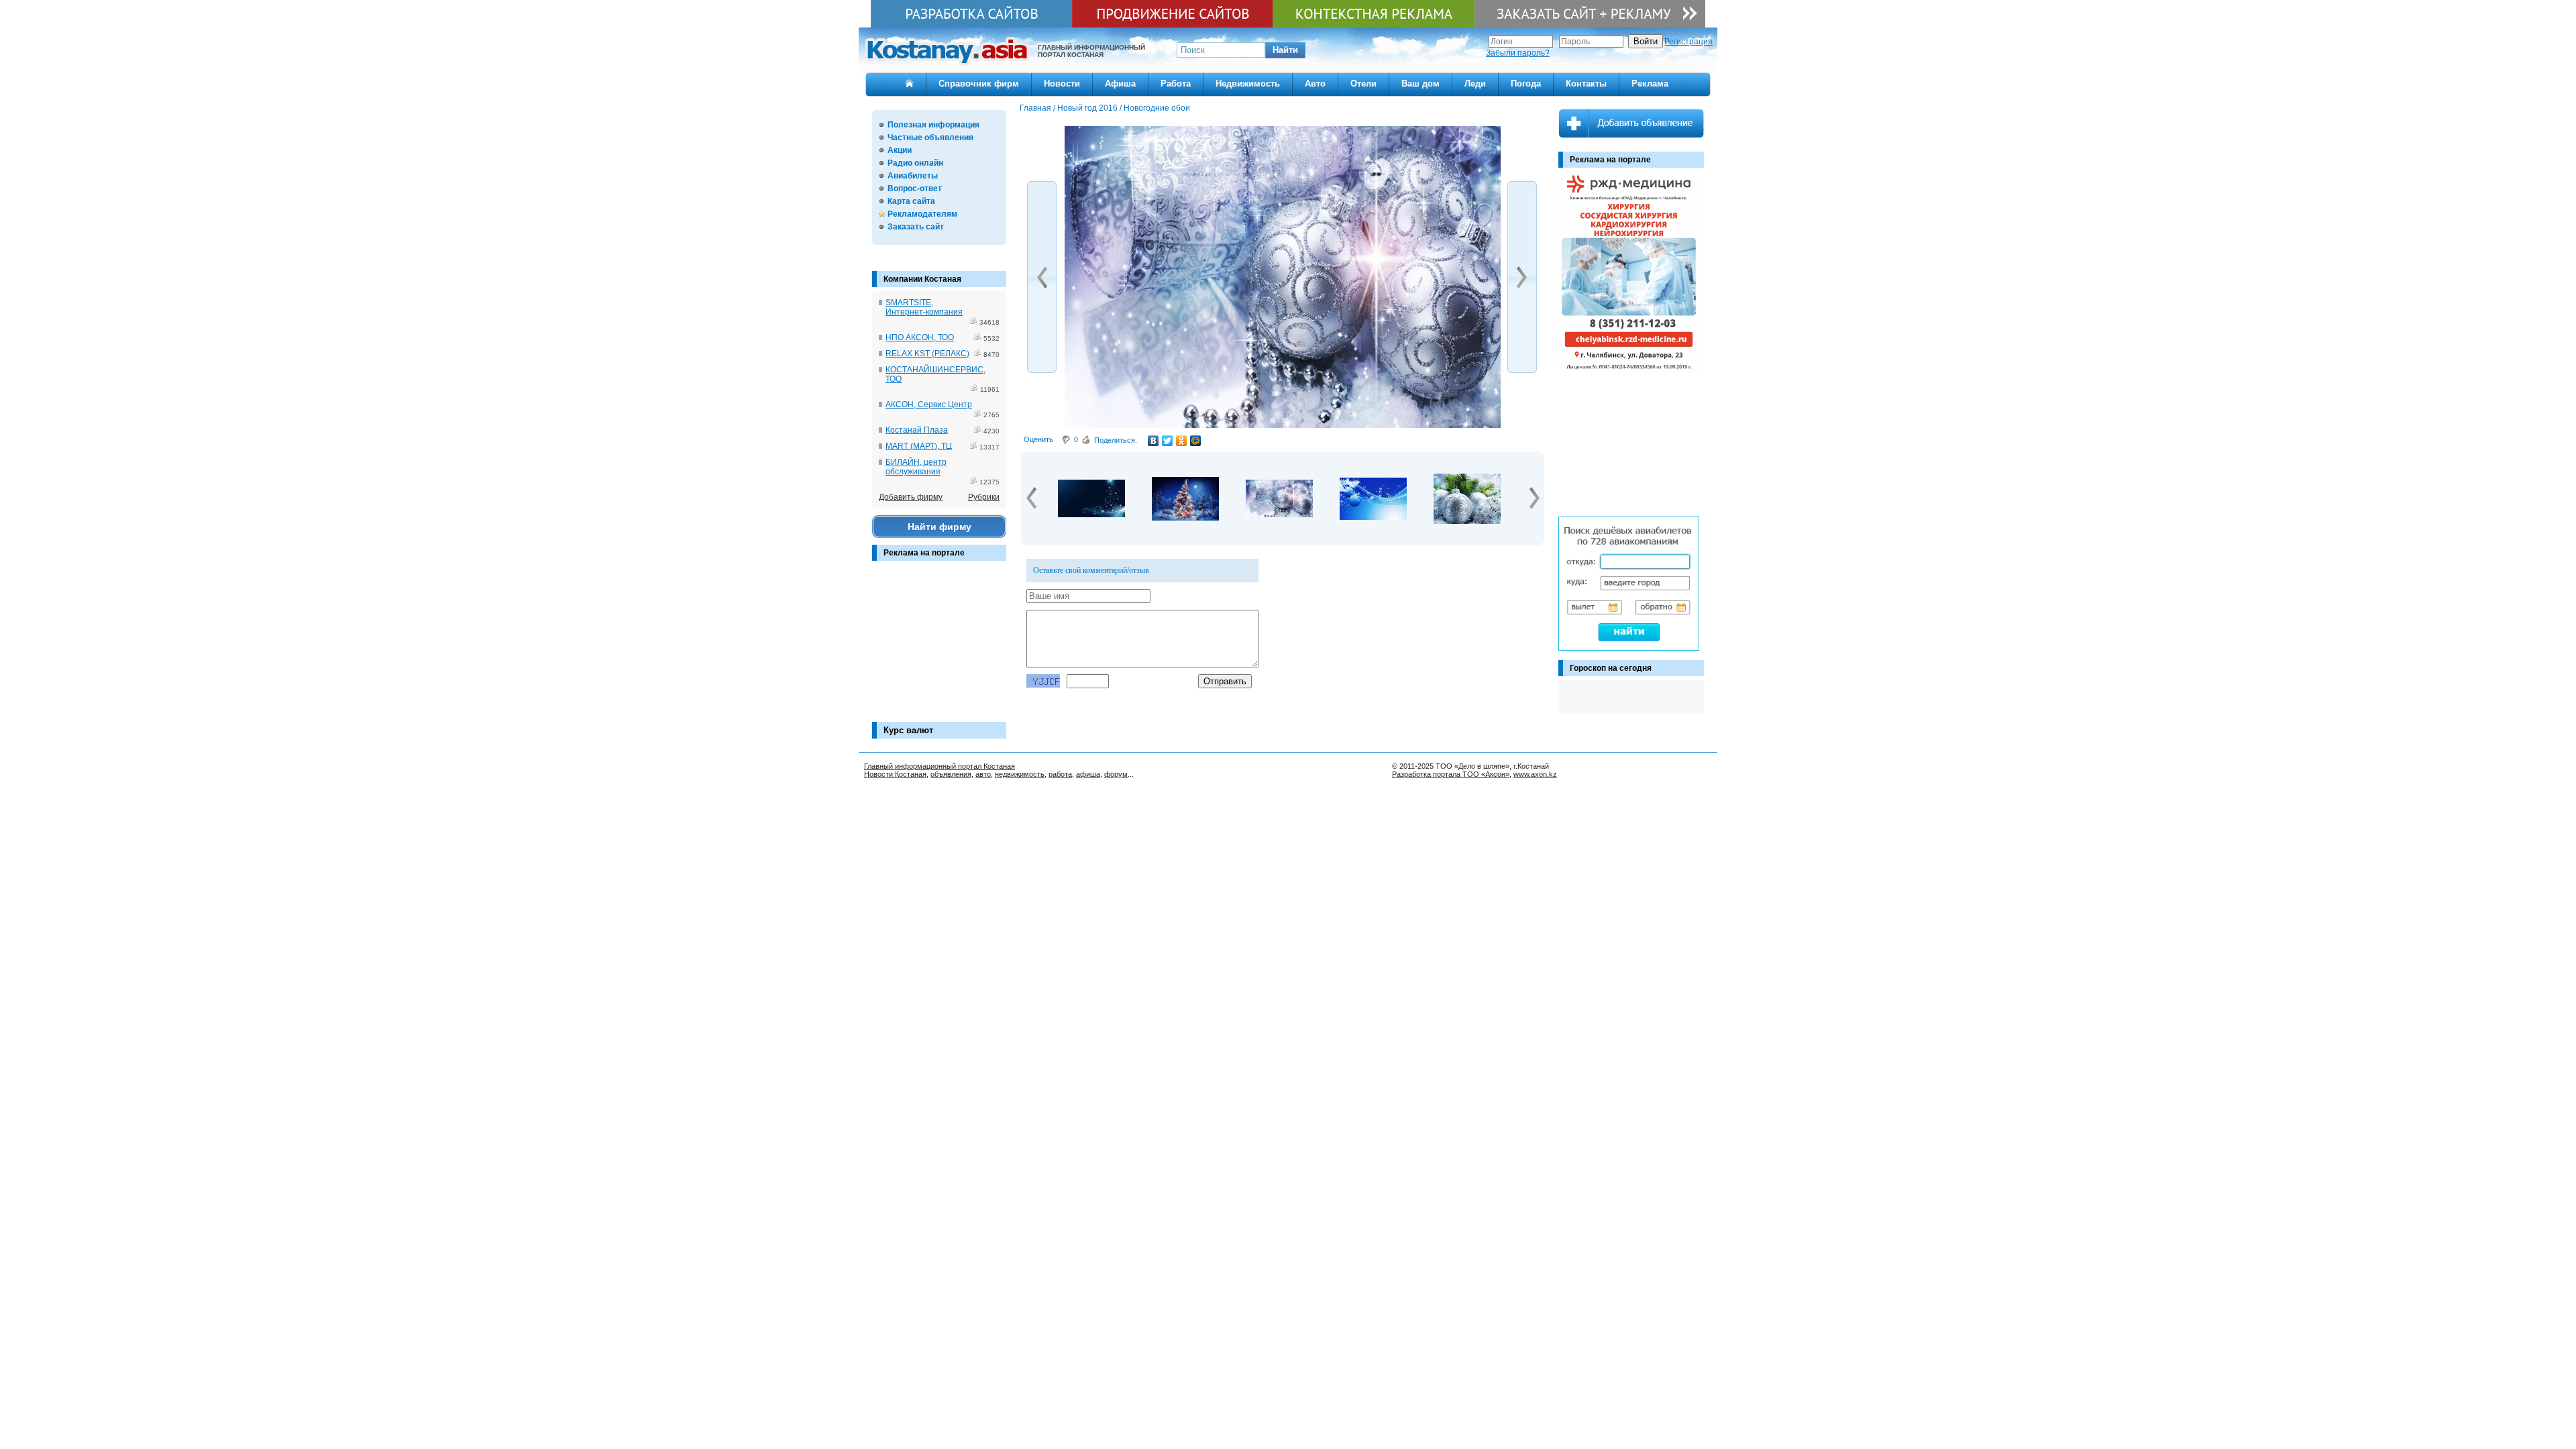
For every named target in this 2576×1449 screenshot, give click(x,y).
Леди (1475, 84)
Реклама (1650, 84)
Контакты (1586, 84)
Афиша (1120, 84)
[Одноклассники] (1182, 441)
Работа (1176, 84)
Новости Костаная (895, 774)
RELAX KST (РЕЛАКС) (927, 354)
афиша (1088, 774)
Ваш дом (1420, 84)
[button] (1285, 50)
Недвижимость (1248, 84)
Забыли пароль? (1518, 53)
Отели (1363, 84)
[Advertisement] (939, 648)
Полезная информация (933, 125)
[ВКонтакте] (1153, 441)
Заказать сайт (916, 227)
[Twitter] (1168, 441)
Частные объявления (930, 138)
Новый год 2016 (1087, 108)
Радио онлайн (915, 163)
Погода (1526, 84)
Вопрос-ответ (915, 189)
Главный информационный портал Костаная (940, 766)
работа (1060, 774)
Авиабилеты (913, 176)
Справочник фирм (979, 84)
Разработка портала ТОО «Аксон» (1451, 774)
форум (1116, 774)
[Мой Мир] (1196, 441)
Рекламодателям (922, 214)
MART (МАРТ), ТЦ (919, 446)
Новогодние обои (1157, 108)
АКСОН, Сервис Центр (929, 405)
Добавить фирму (911, 497)
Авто (1315, 84)
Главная (1035, 108)
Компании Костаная (922, 279)
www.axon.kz (1535, 774)
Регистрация (1688, 42)
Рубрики (984, 497)
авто (983, 774)
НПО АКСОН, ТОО (920, 337)
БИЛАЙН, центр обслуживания (916, 467)
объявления (951, 774)
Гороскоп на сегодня (1611, 668)
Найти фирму (940, 527)
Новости (1062, 84)
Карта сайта (911, 201)
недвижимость (1020, 774)
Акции (900, 150)
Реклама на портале (924, 553)
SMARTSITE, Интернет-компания (924, 307)
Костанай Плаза (917, 430)
